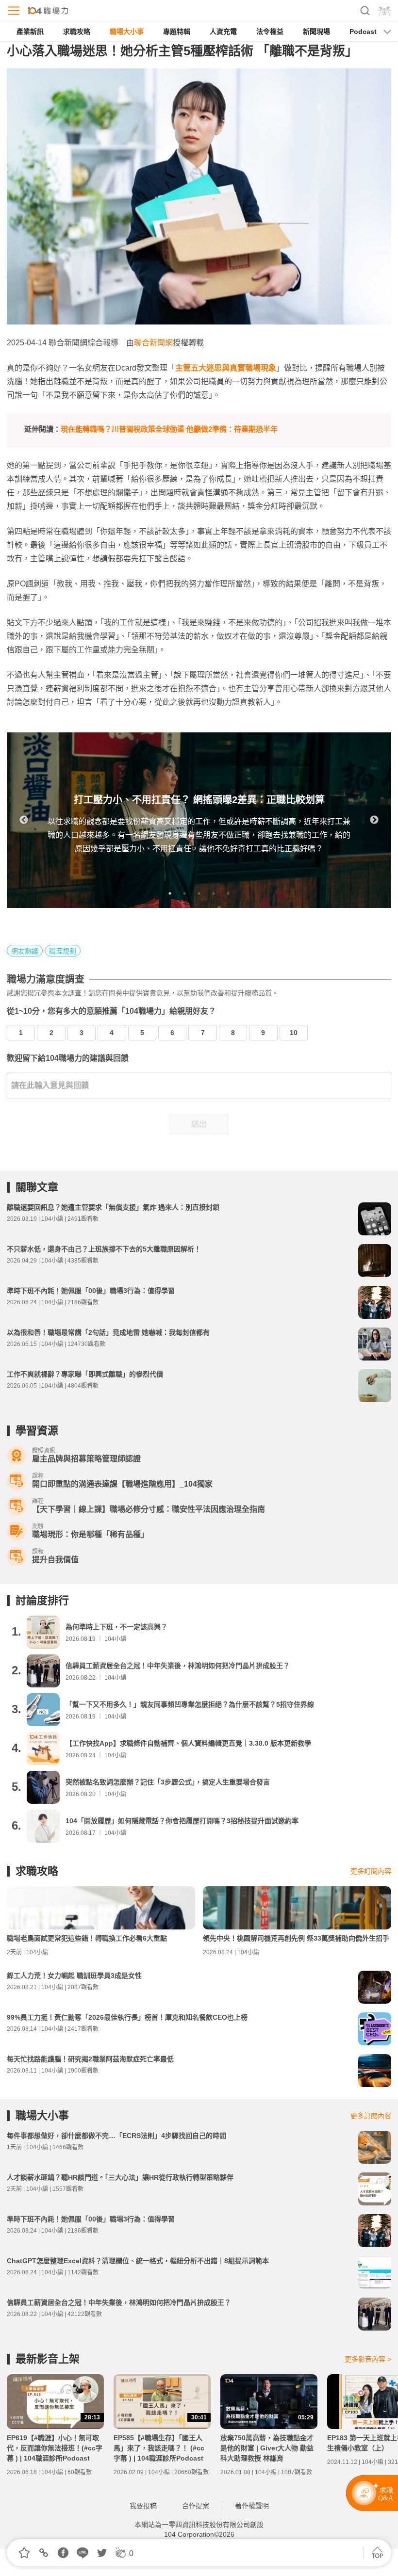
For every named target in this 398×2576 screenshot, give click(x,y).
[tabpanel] (199, 820)
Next (374, 820)
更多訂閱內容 (371, 1871)
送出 (199, 1124)
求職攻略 (77, 32)
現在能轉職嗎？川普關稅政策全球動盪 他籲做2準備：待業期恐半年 (169, 429)
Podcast (363, 32)
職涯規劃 (63, 951)
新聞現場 (316, 32)
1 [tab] (170, 893)
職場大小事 (127, 32)
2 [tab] (184, 893)
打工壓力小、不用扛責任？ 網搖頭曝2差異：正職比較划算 (199, 800)
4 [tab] (214, 893)
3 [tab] (199, 893)
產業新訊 (30, 32)
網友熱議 (25, 951)
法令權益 (270, 32)
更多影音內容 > (368, 2359)
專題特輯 (177, 32)
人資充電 (223, 32)
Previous (24, 820)
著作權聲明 (252, 2506)
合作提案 (196, 2506)
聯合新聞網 (153, 343)
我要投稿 (143, 2506)
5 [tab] (228, 893)
